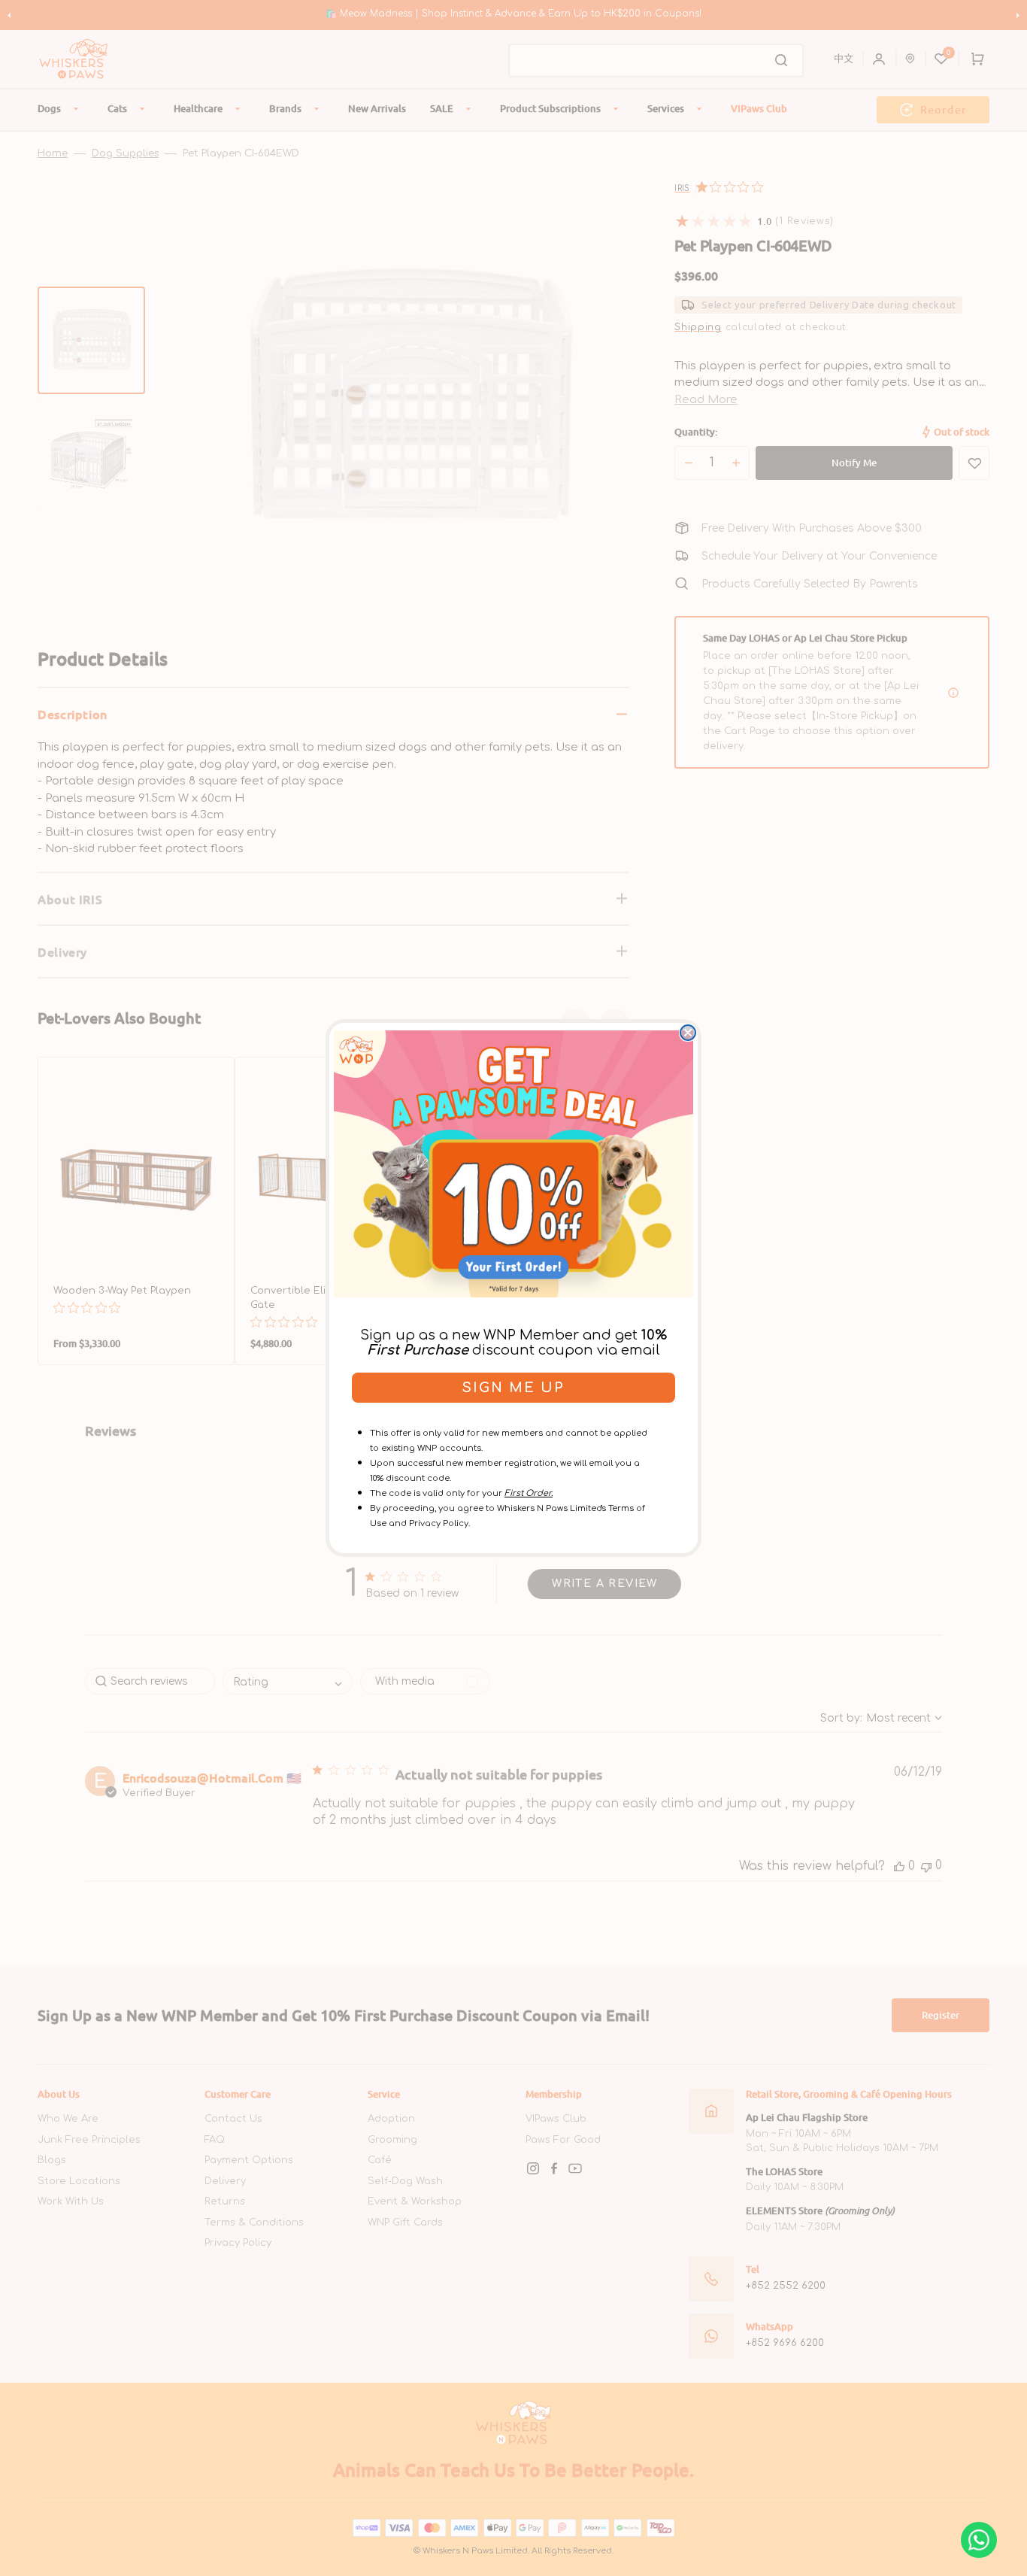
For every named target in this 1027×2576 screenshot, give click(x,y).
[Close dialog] (688, 1033)
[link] (513, 1164)
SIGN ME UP (513, 1388)
